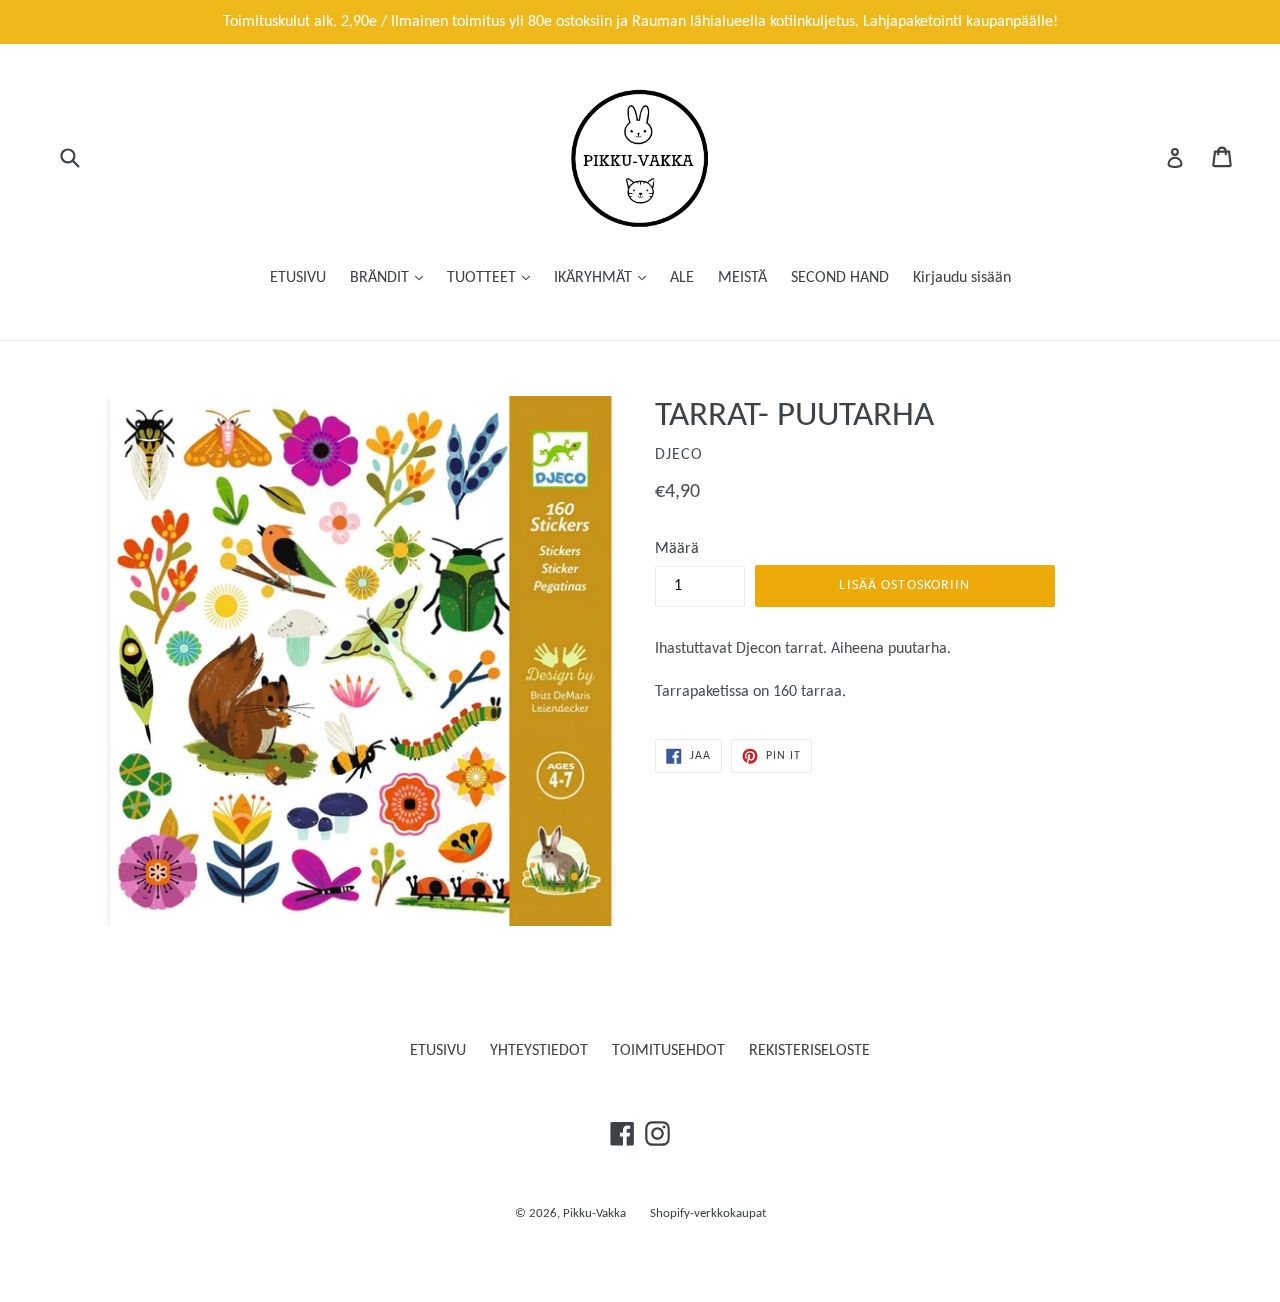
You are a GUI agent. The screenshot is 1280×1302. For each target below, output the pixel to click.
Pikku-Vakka (594, 1213)
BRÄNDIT (381, 278)
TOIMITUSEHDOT (668, 1051)
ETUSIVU (298, 278)
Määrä (677, 549)
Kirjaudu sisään (962, 278)
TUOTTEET (483, 278)
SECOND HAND (840, 278)
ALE (682, 278)
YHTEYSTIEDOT (539, 1051)
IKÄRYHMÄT (595, 278)
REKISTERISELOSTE (809, 1051)
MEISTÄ (742, 278)
